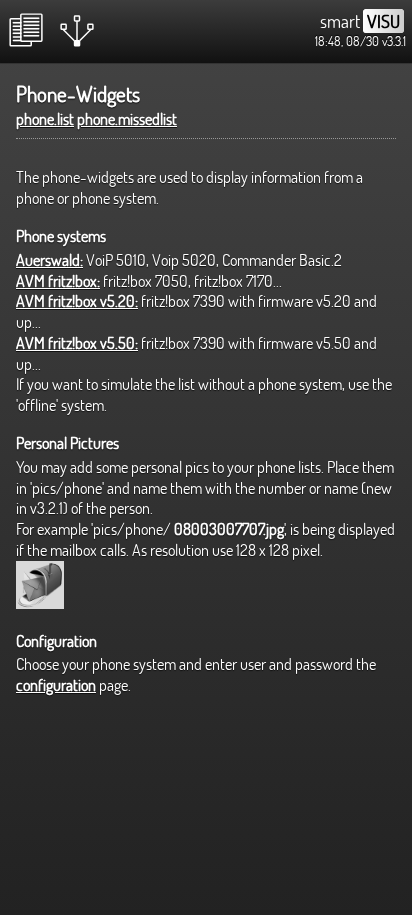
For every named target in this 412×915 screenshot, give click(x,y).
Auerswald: (49, 260)
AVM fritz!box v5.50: (77, 343)
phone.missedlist (127, 119)
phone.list (45, 119)
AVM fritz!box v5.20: (77, 301)
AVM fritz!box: (58, 281)
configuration (56, 685)
